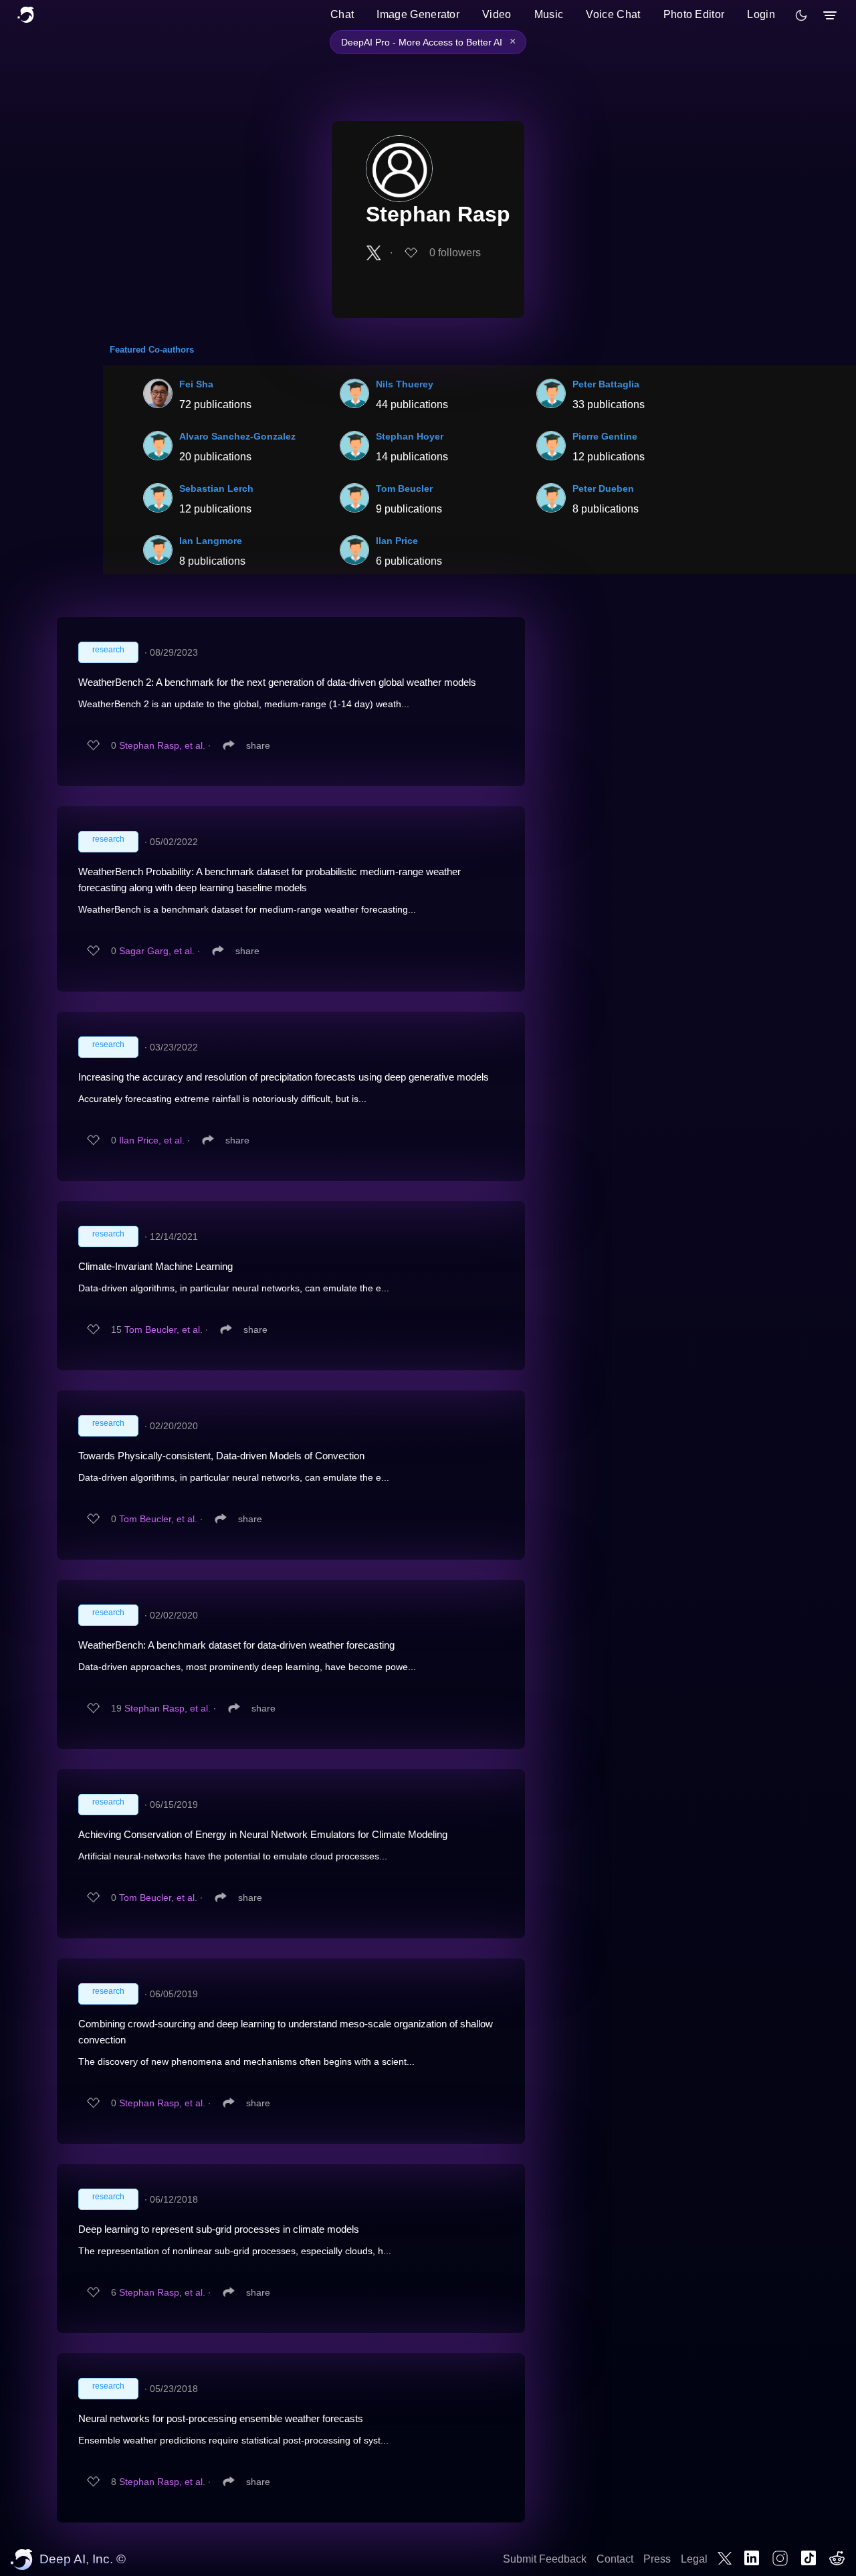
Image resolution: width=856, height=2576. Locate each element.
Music (549, 14)
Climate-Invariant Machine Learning (155, 1266)
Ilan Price (397, 541)
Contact (615, 2559)
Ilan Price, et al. (152, 1140)
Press (657, 2559)
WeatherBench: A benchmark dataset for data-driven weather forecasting (236, 1645)
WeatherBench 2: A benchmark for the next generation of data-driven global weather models (277, 682)
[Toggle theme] (801, 15)
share (258, 745)
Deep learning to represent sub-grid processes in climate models (219, 2229)
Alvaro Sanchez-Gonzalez (237, 436)
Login (761, 14)
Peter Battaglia (606, 384)
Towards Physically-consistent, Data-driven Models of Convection (221, 1456)
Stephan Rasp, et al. (162, 745)
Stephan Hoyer (410, 436)
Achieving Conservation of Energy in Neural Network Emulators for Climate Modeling (263, 1834)
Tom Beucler (404, 488)
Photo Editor (694, 14)
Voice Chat (613, 14)
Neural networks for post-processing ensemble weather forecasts (221, 2418)
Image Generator (418, 14)
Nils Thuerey (405, 384)
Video (497, 14)
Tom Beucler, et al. (164, 1329)
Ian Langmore (211, 541)
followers (455, 253)
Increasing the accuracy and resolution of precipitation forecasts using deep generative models (284, 1077)
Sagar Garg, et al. (157, 951)
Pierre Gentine (605, 436)
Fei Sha (196, 384)
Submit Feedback (545, 2559)
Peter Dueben (603, 488)
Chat (342, 14)
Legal (694, 2559)
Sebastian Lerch (216, 488)
